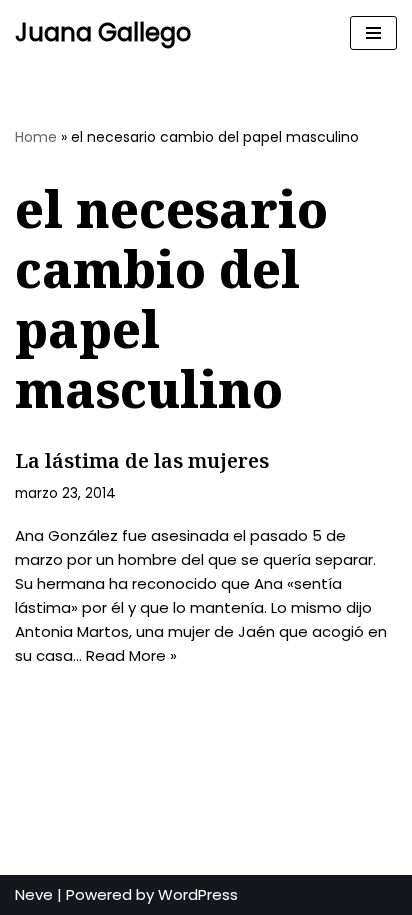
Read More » (131, 655)
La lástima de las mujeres (142, 460)
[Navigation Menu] (373, 33)
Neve (34, 894)
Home (36, 137)
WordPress (198, 894)
